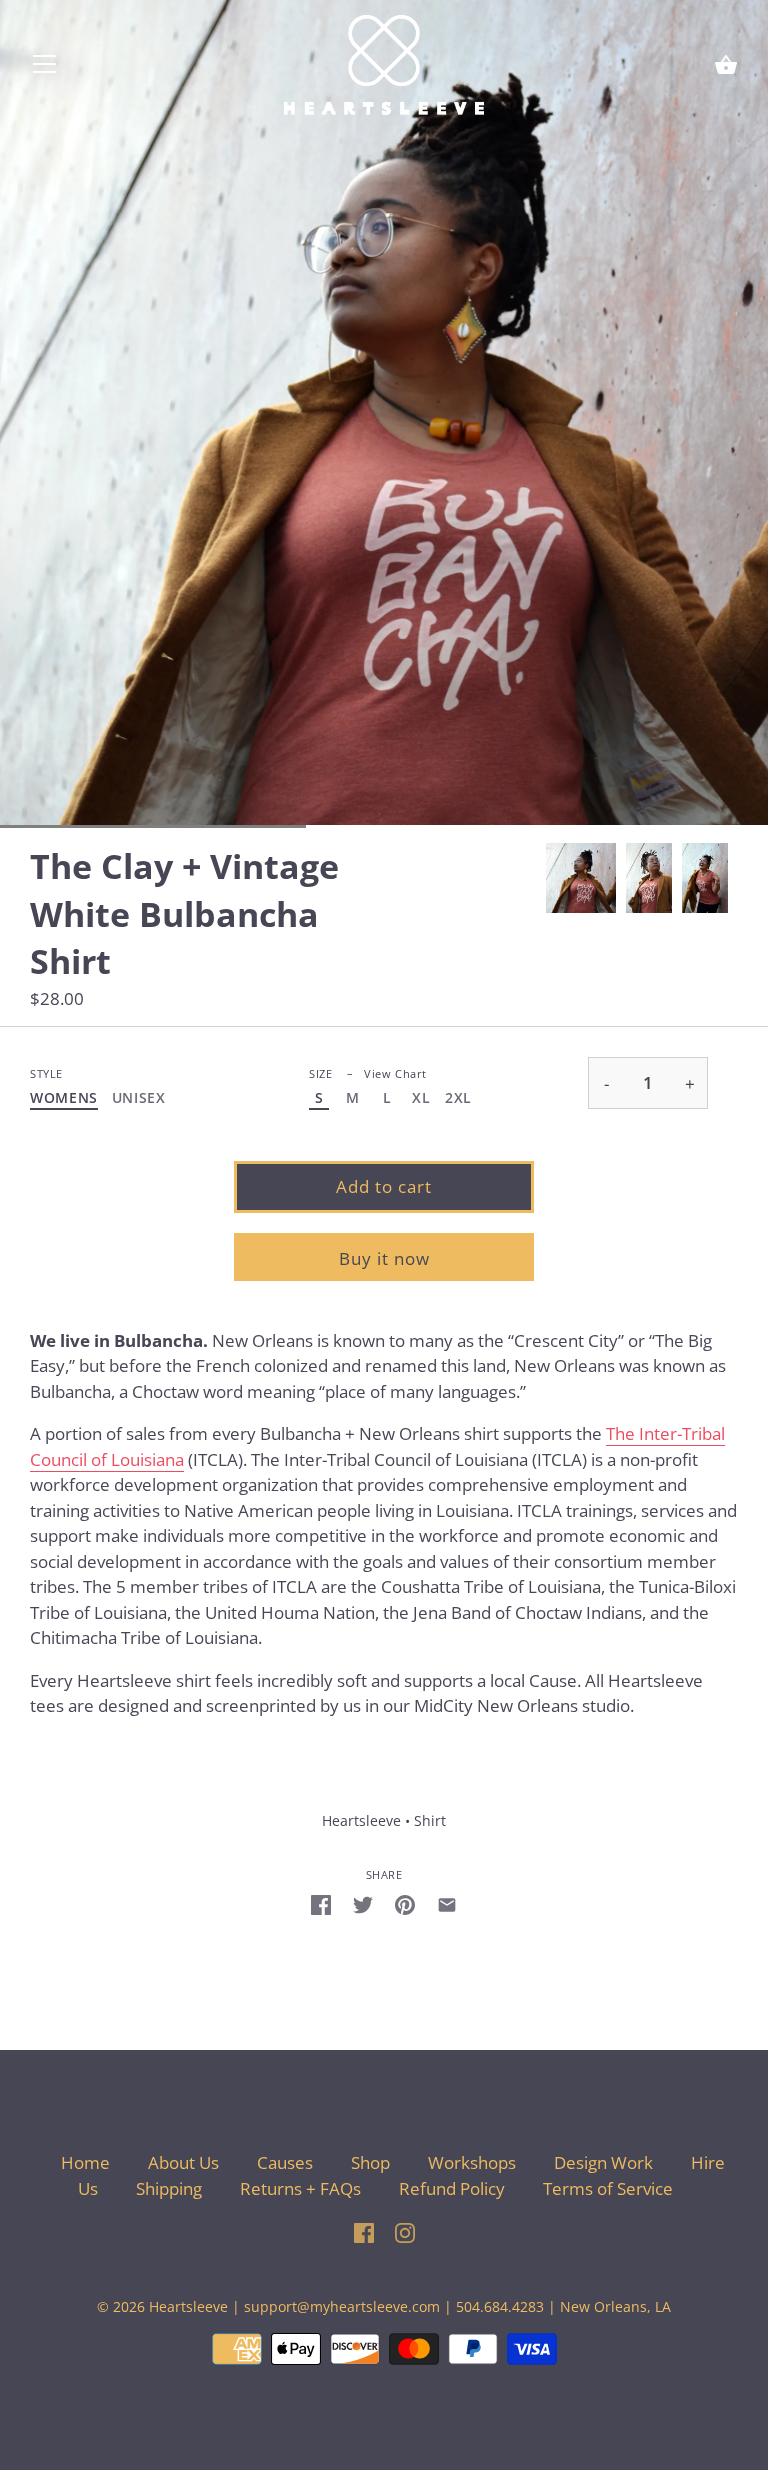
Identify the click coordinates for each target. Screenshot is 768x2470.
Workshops (472, 2162)
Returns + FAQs (300, 2188)
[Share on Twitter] (363, 1904)
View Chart (395, 1073)
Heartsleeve (361, 1820)
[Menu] (45, 68)
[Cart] (726, 66)
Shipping (171, 2188)
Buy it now (384, 1258)
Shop (370, 2162)
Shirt (430, 1820)
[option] (581, 878)
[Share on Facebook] (321, 1904)
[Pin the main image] (405, 1904)
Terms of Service (608, 2188)
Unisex (139, 1098)
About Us (183, 2162)
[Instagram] (405, 2230)
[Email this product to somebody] (447, 1904)
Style (46, 1073)
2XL (458, 1098)
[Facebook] (364, 2230)
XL (421, 1098)
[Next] (738, 878)
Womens (64, 1098)
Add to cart (384, 1186)
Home (85, 2162)
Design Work (603, 2162)
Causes (285, 2162)
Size (368, 1073)
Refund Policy (452, 2188)
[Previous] (546, 878)
